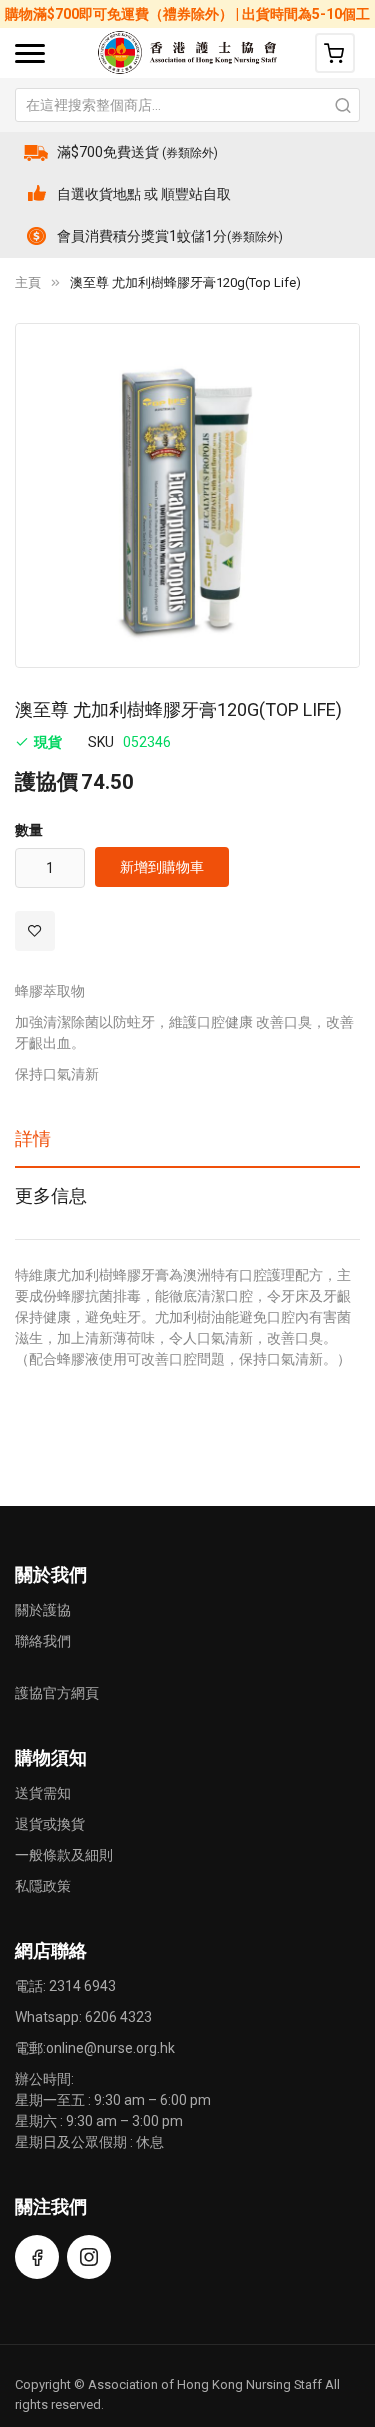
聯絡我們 (43, 1641)
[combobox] (187, 105)
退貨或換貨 (50, 1824)
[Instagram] (89, 2257)
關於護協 (43, 1610)
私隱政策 (43, 1886)
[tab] (187, 1146)
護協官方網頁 (57, 1693)
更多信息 (51, 1195)
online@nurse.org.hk (110, 2048)
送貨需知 (43, 1793)
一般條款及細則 (64, 1855)
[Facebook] (37, 2257)
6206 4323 (118, 2017)
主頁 (28, 282)
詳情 (33, 1138)
